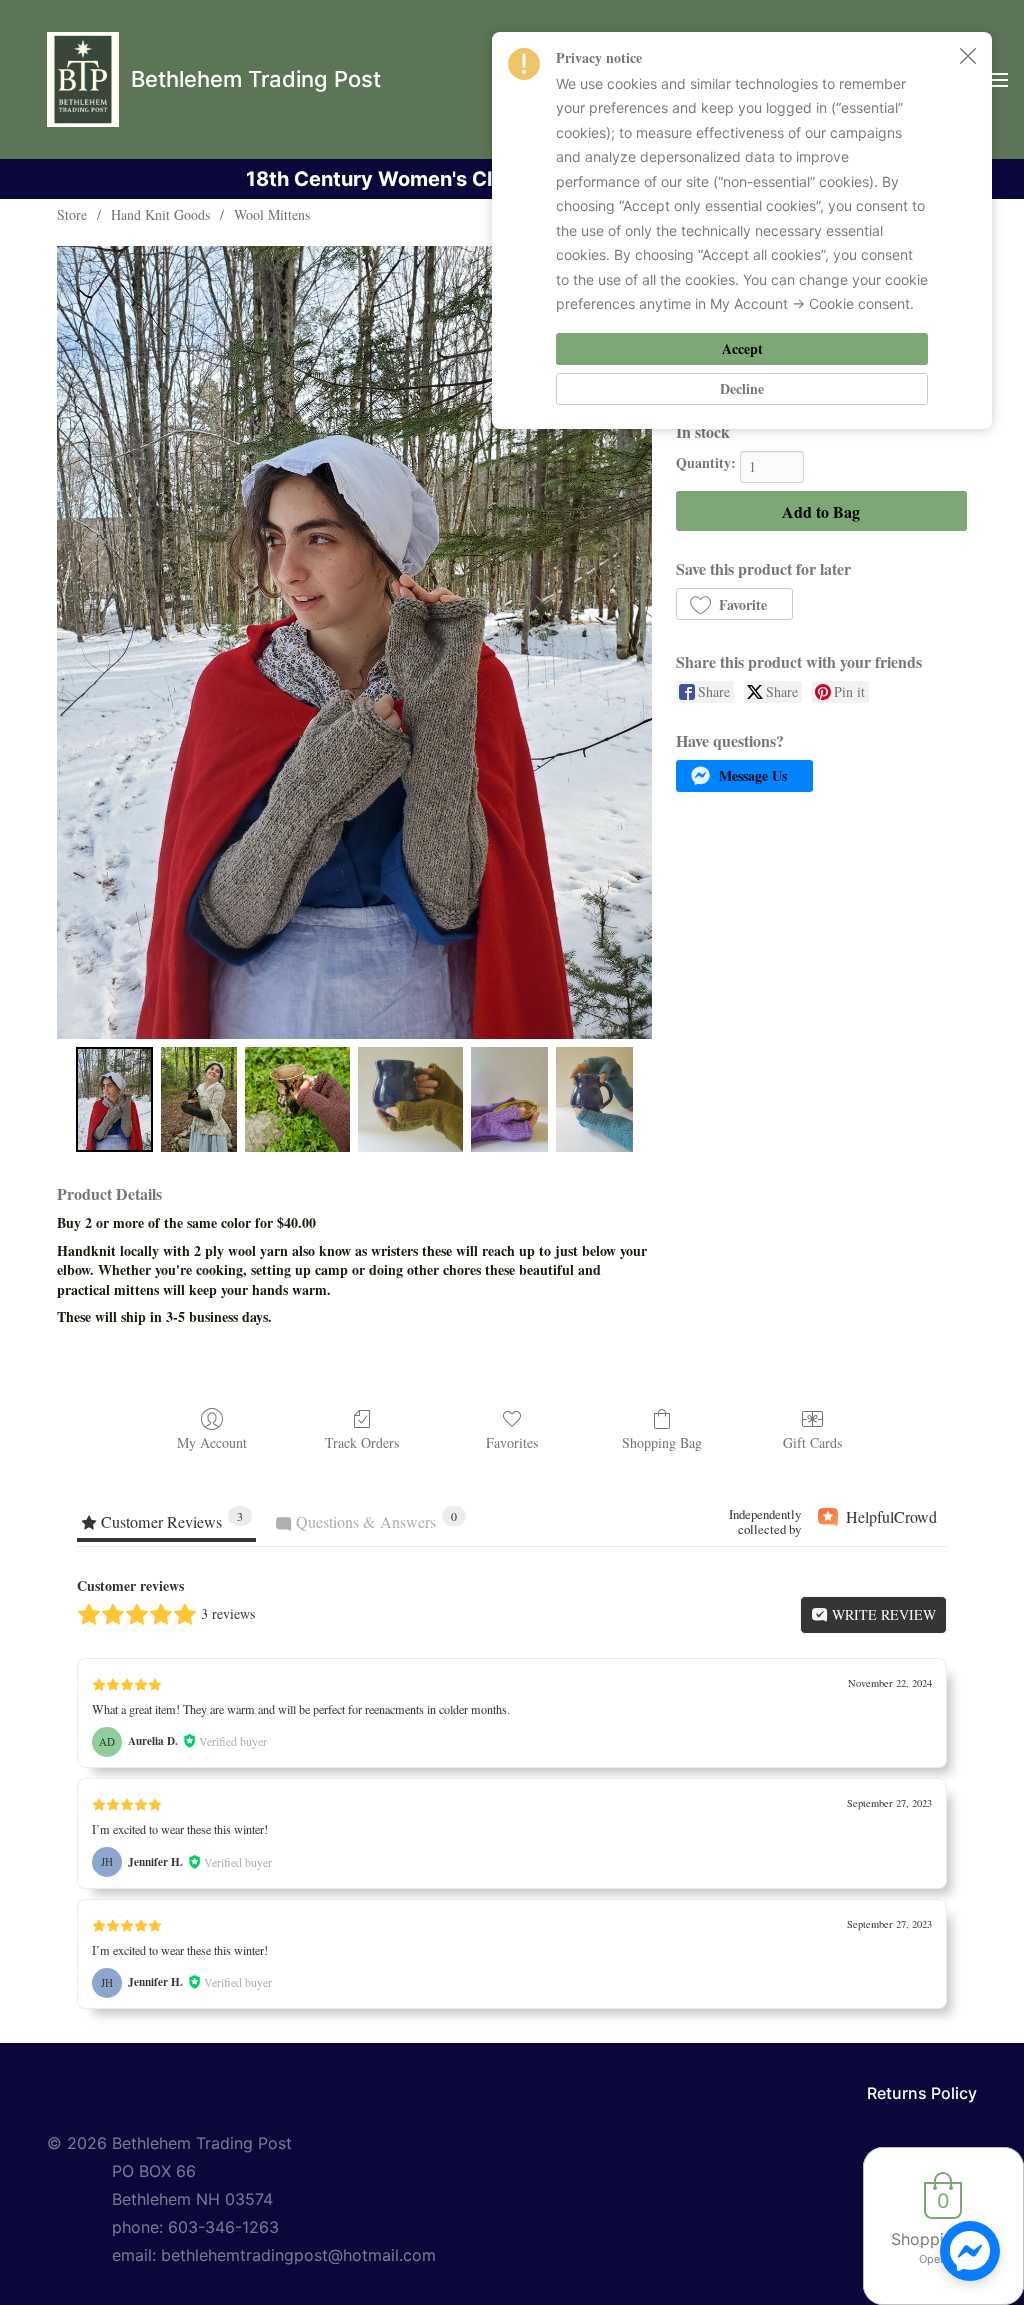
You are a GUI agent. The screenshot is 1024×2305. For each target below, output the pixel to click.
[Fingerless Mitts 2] (297, 1099)
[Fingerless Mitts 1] (199, 1099)
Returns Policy (922, 2093)
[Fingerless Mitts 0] (114, 1099)
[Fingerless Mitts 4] (509, 1099)
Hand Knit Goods (160, 214)
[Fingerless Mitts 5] (594, 1099)
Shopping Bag (662, 1442)
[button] (734, 604)
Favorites (512, 1442)
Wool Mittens (272, 214)
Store (72, 214)
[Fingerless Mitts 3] (410, 1099)
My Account (212, 1442)
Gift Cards (812, 1442)
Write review (882, 1614)
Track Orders (362, 1442)
